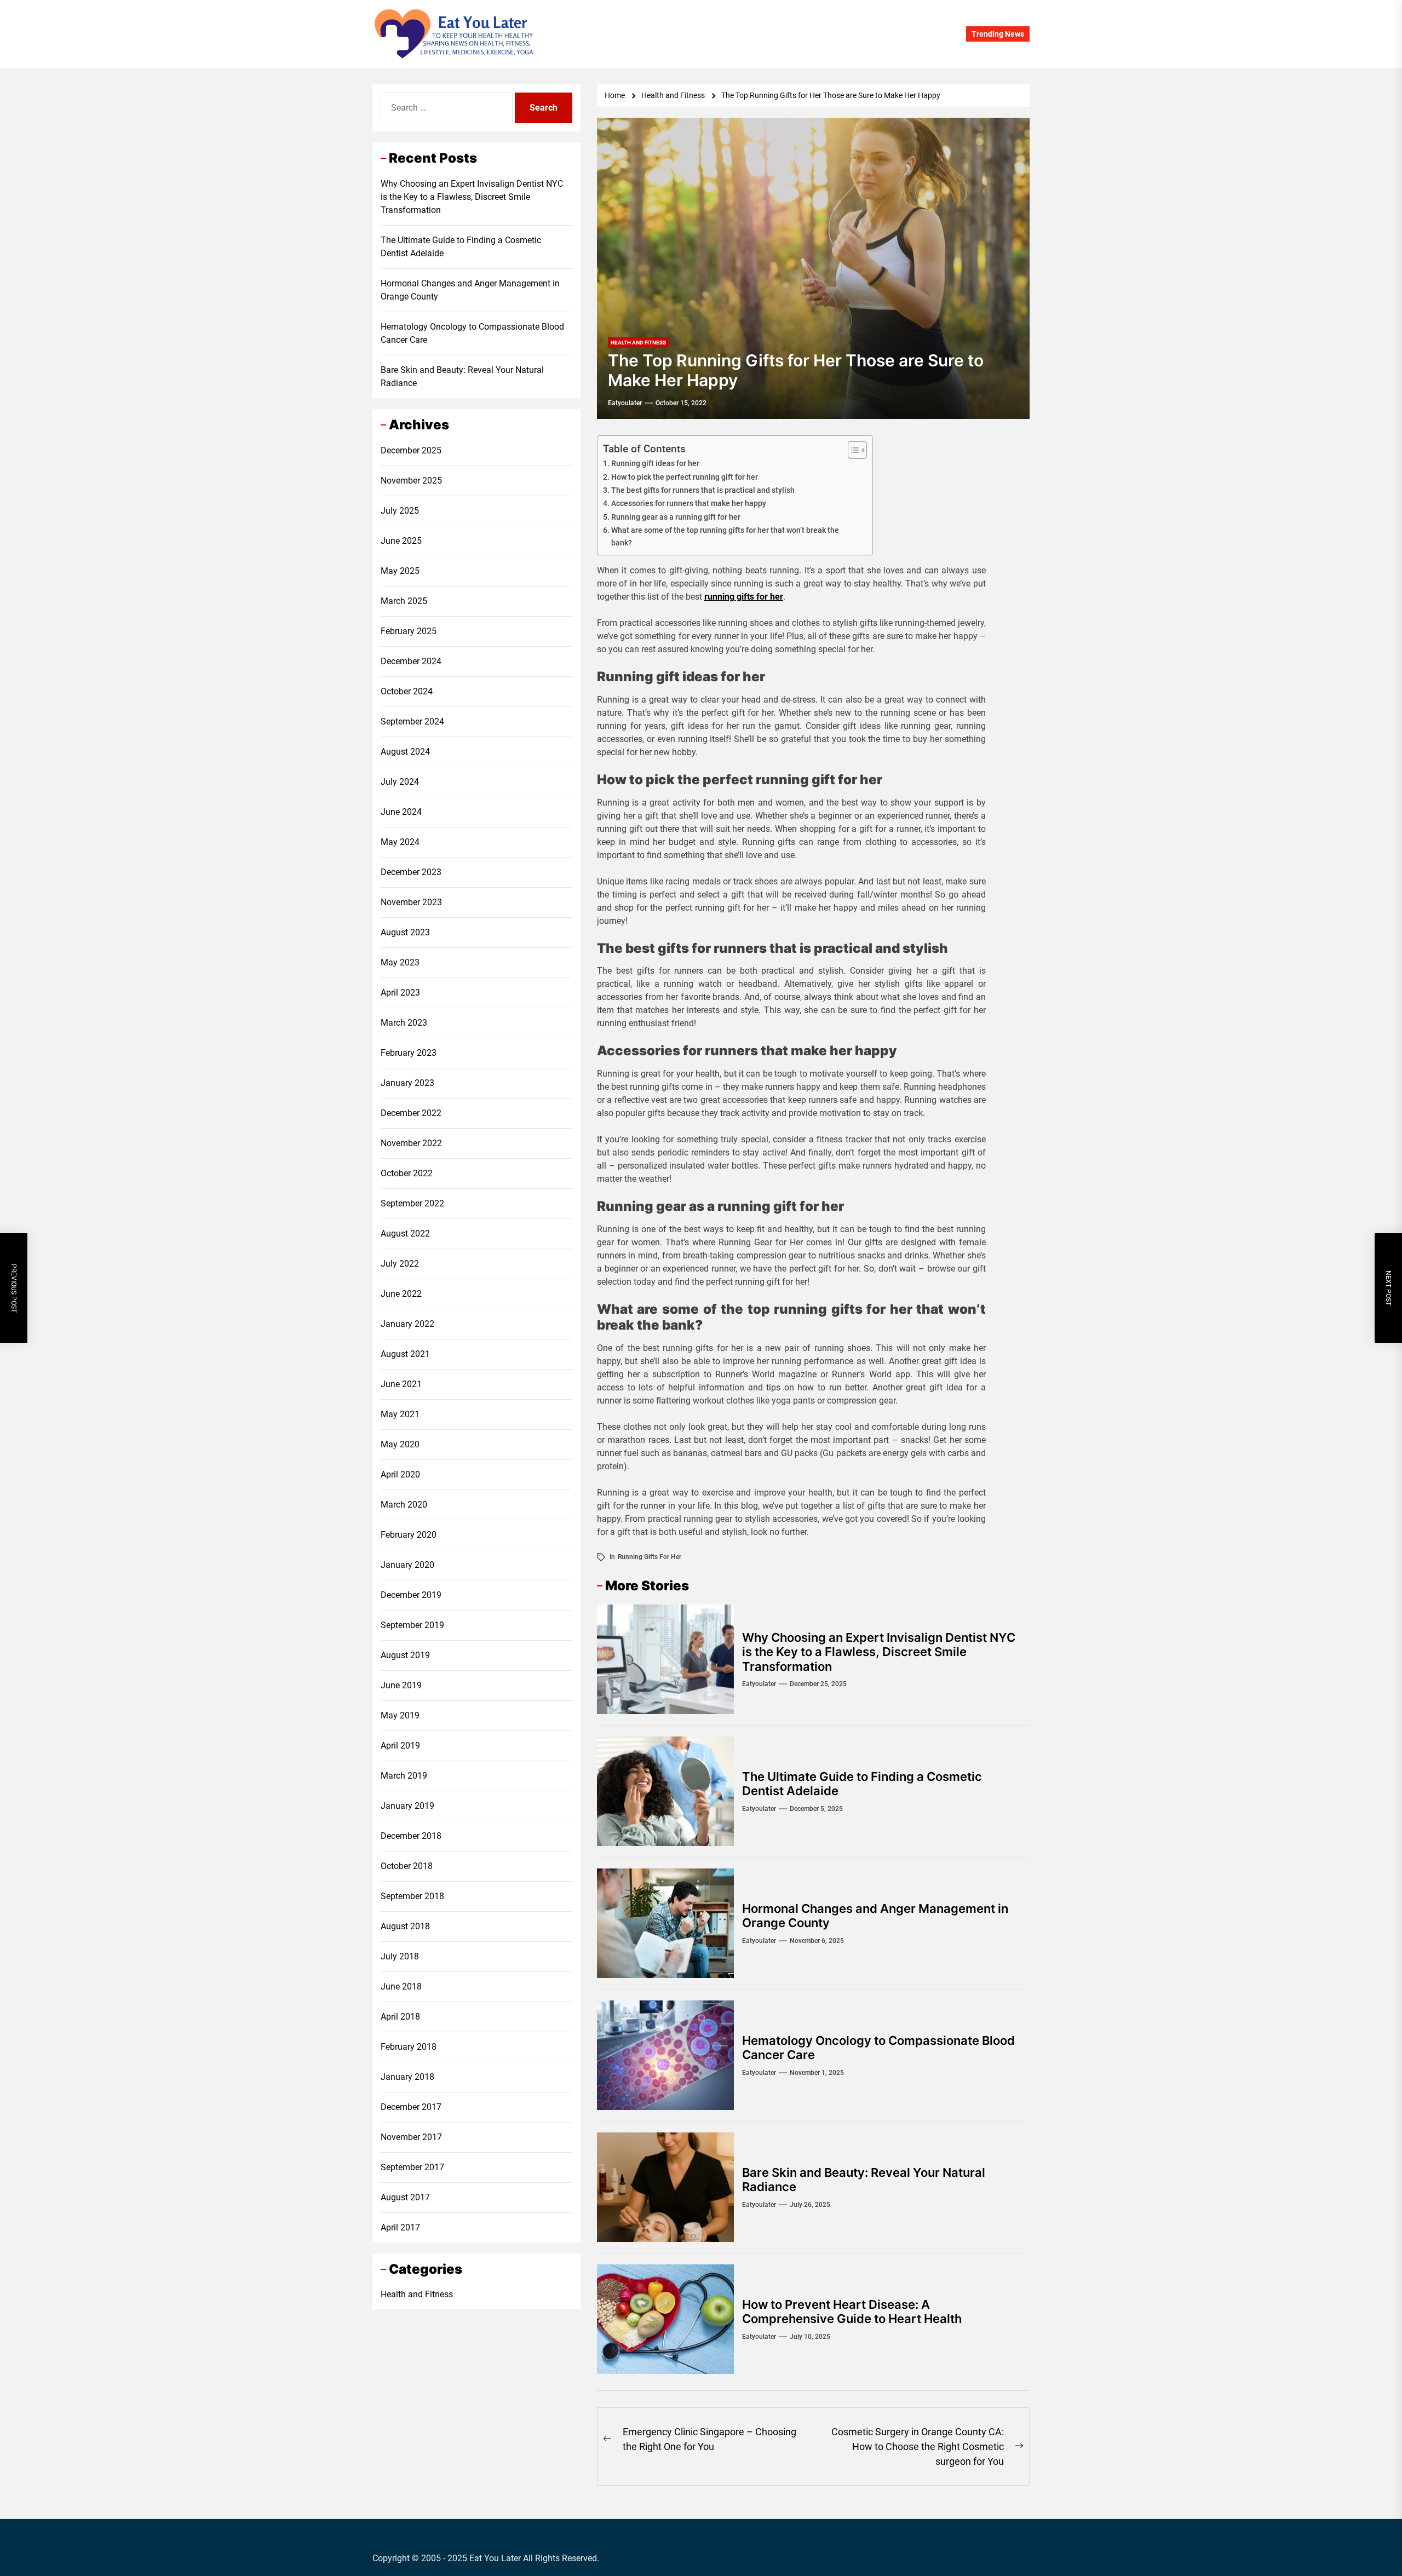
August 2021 (405, 1353)
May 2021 (400, 1414)
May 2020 (400, 1444)
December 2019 (411, 1594)
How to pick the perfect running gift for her (685, 477)
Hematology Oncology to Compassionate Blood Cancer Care (472, 333)
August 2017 (405, 2197)
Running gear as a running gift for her (676, 517)
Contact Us (731, 34)
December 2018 (411, 1835)
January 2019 (407, 1805)
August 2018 (405, 1926)
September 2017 (412, 2167)
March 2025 (404, 600)
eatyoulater (625, 403)
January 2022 (407, 1323)
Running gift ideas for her (655, 464)
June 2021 (401, 1384)
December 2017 (411, 2106)
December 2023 (411, 872)
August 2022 (405, 1233)
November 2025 (411, 480)
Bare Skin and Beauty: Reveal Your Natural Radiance (462, 376)
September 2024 (412, 721)
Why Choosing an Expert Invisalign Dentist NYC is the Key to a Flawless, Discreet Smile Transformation (879, 1652)
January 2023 (407, 1082)
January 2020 (407, 1564)
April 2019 (400, 1745)
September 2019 (412, 1625)
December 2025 (411, 450)
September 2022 (412, 1203)
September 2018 (412, 1896)
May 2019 (400, 1715)
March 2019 (404, 1775)
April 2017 (400, 2227)
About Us (683, 34)
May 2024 (400, 841)
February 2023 (409, 1052)
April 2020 (400, 1474)
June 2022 (401, 1293)
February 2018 (409, 2046)
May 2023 (400, 962)
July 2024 (400, 781)
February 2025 (409, 631)
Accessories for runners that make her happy (689, 504)
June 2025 (401, 540)
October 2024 (407, 691)
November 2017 (411, 2137)
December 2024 (411, 661)
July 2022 (400, 1263)
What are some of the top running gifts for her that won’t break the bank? (725, 537)
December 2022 (411, 1112)
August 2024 (405, 751)
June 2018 (401, 1986)
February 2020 (409, 1534)
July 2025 (400, 510)
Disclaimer (782, 34)
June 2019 (401, 1685)
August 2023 (405, 932)
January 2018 (407, 2076)
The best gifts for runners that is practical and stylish (703, 490)
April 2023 (400, 992)
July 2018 (400, 1956)
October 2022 (407, 1173)
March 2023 (404, 1022)
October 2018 (407, 1865)
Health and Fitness (417, 2294)
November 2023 (411, 902)
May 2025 (400, 570)
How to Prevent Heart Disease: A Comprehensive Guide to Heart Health (852, 2311)
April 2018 (400, 2016)
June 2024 (401, 811)
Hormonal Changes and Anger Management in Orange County (470, 290)
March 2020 (404, 1504)
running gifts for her (744, 597)
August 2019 (405, 1655)
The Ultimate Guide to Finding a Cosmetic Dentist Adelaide (461, 247)
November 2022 (411, 1143)
